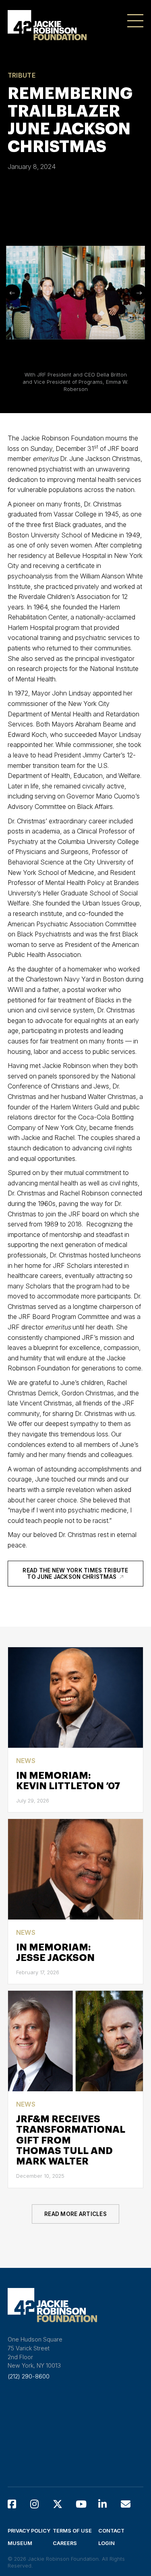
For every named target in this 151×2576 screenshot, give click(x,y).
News (26, 1761)
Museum (20, 2543)
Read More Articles (75, 2214)
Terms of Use (72, 2531)
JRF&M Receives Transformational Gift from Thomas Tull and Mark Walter (71, 2140)
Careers (65, 2543)
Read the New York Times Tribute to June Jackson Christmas (75, 1574)
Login (107, 2543)
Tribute (22, 75)
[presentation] (12, 292)
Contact (111, 2531)
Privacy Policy (29, 2531)
